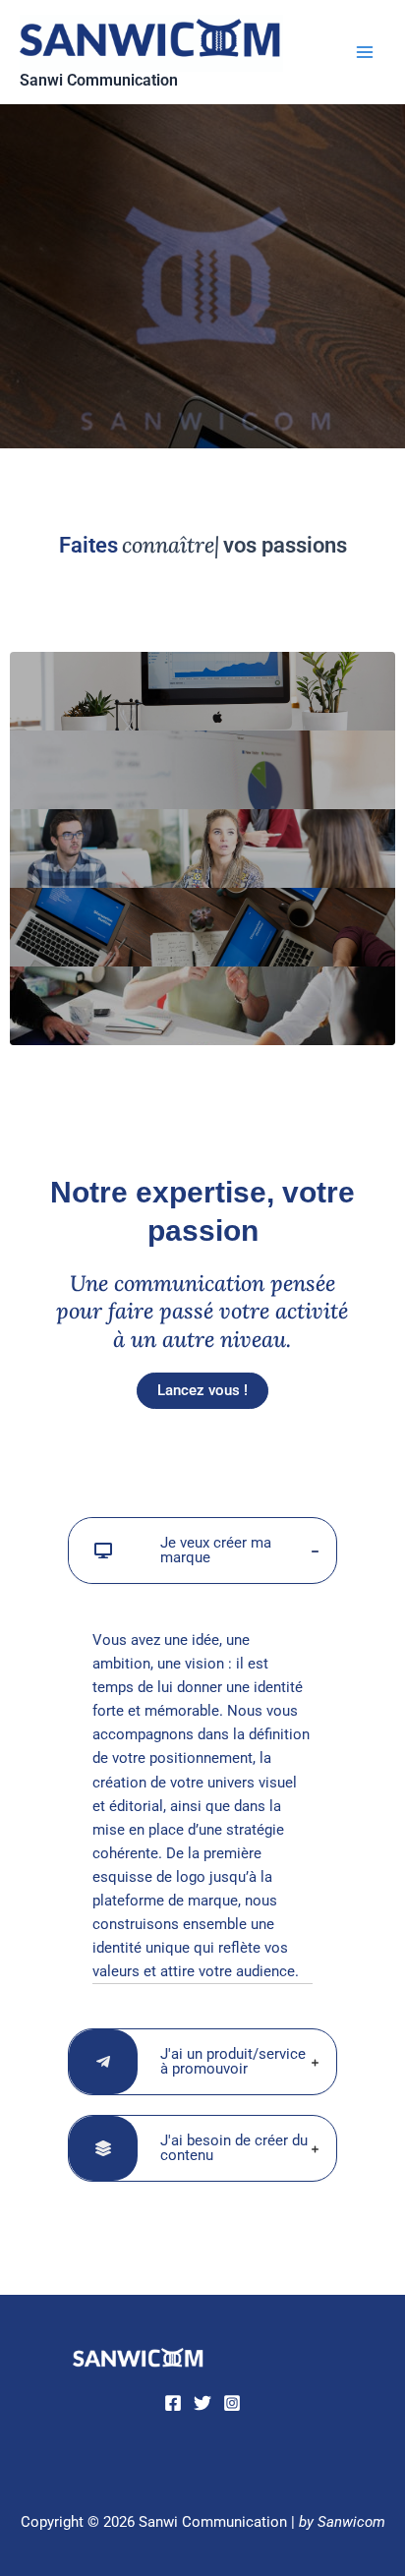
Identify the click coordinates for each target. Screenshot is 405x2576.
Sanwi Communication (99, 81)
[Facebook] (173, 2403)
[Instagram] (232, 2403)
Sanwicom (351, 2522)
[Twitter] (202, 2403)
